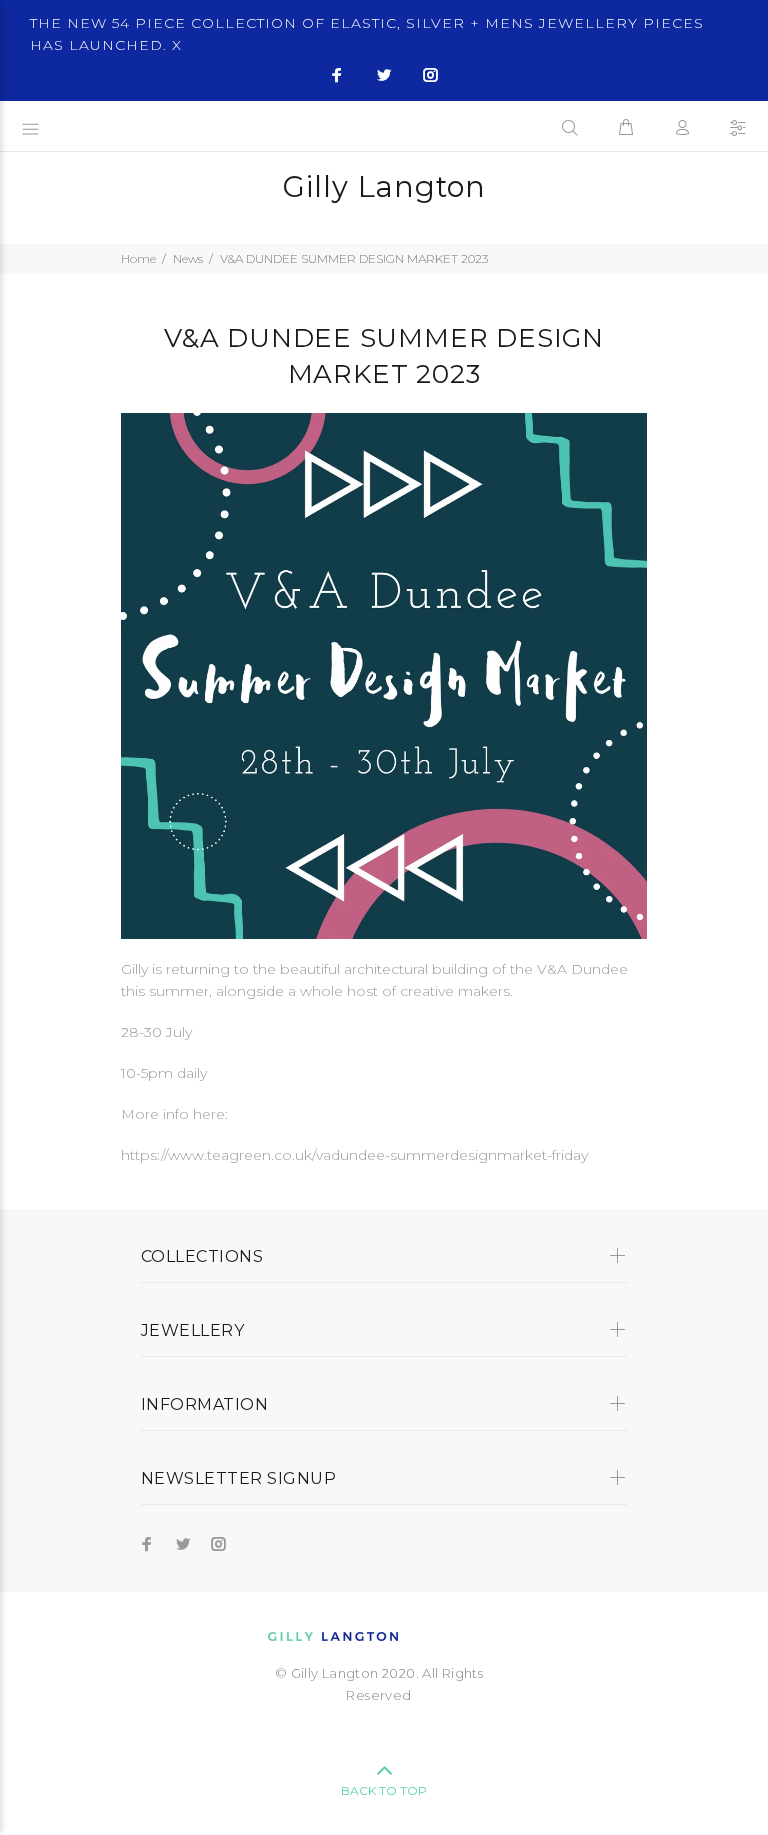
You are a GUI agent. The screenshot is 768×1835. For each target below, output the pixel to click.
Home (138, 258)
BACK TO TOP (384, 1790)
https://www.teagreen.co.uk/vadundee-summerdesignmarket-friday (354, 1155)
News (188, 258)
